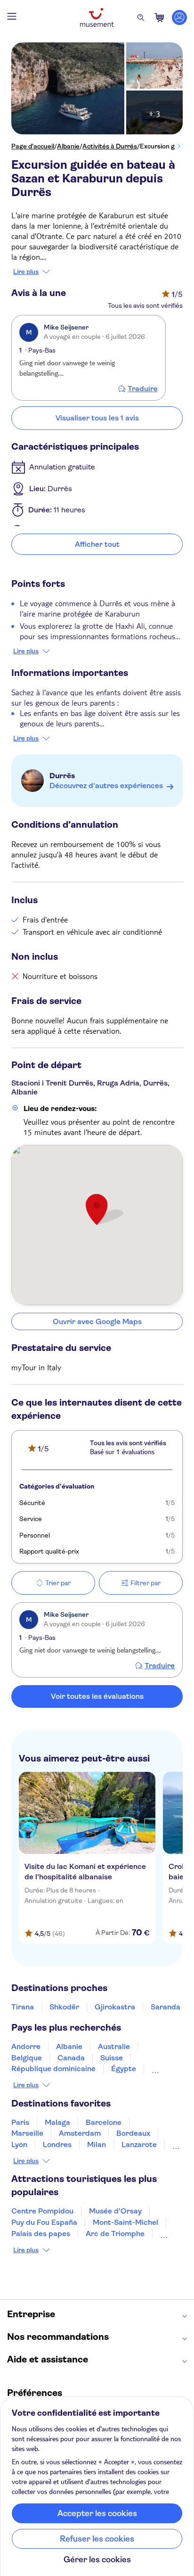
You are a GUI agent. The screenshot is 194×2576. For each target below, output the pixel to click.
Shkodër (64, 2007)
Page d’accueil (33, 146)
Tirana (23, 2007)
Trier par (58, 1583)
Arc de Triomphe (115, 2234)
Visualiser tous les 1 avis (97, 418)
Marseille (27, 2133)
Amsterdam (80, 2133)
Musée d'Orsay (115, 2211)
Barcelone (104, 2122)
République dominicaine (53, 2069)
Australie (114, 2046)
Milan (97, 2144)
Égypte (124, 2069)
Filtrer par (145, 1583)
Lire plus (26, 272)
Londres (57, 2144)
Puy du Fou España (44, 2222)
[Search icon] (141, 17)
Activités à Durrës (110, 146)
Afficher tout (97, 544)
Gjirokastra (115, 2007)
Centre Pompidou (42, 2211)
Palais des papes (41, 2234)
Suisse (112, 2058)
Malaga (57, 2122)
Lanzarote (139, 2144)
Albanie (68, 146)
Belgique (27, 2058)
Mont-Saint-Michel (125, 2222)
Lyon (19, 2144)
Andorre (26, 2046)
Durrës (62, 776)
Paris (20, 2122)
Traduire (143, 389)
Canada (71, 2058)
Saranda (166, 2007)
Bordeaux (133, 2133)
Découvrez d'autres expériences (106, 786)
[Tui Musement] (97, 17)
